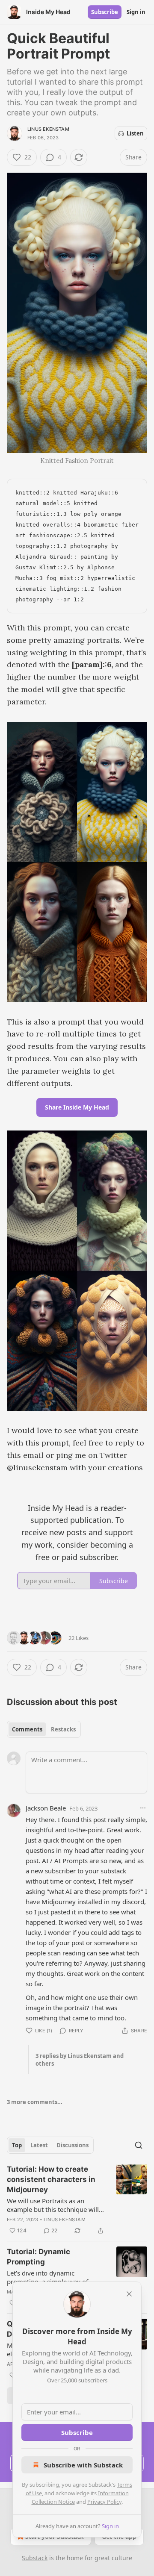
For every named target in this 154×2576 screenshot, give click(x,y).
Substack (35, 2558)
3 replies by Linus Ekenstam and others (80, 2060)
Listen (135, 133)
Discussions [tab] (73, 2145)
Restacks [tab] (63, 1729)
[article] (77, 2200)
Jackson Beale (46, 1808)
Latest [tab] (39, 2145)
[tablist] (44, 1729)
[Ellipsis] (143, 1808)
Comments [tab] (27, 1729)
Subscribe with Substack (83, 2465)
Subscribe (105, 12)
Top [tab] (17, 2145)
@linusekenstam (37, 1468)
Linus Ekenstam (48, 129)
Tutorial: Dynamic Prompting (38, 2257)
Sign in (136, 12)
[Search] (139, 2145)
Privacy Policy (104, 2502)
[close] (129, 2294)
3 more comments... (35, 2102)
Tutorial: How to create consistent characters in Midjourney (51, 2179)
